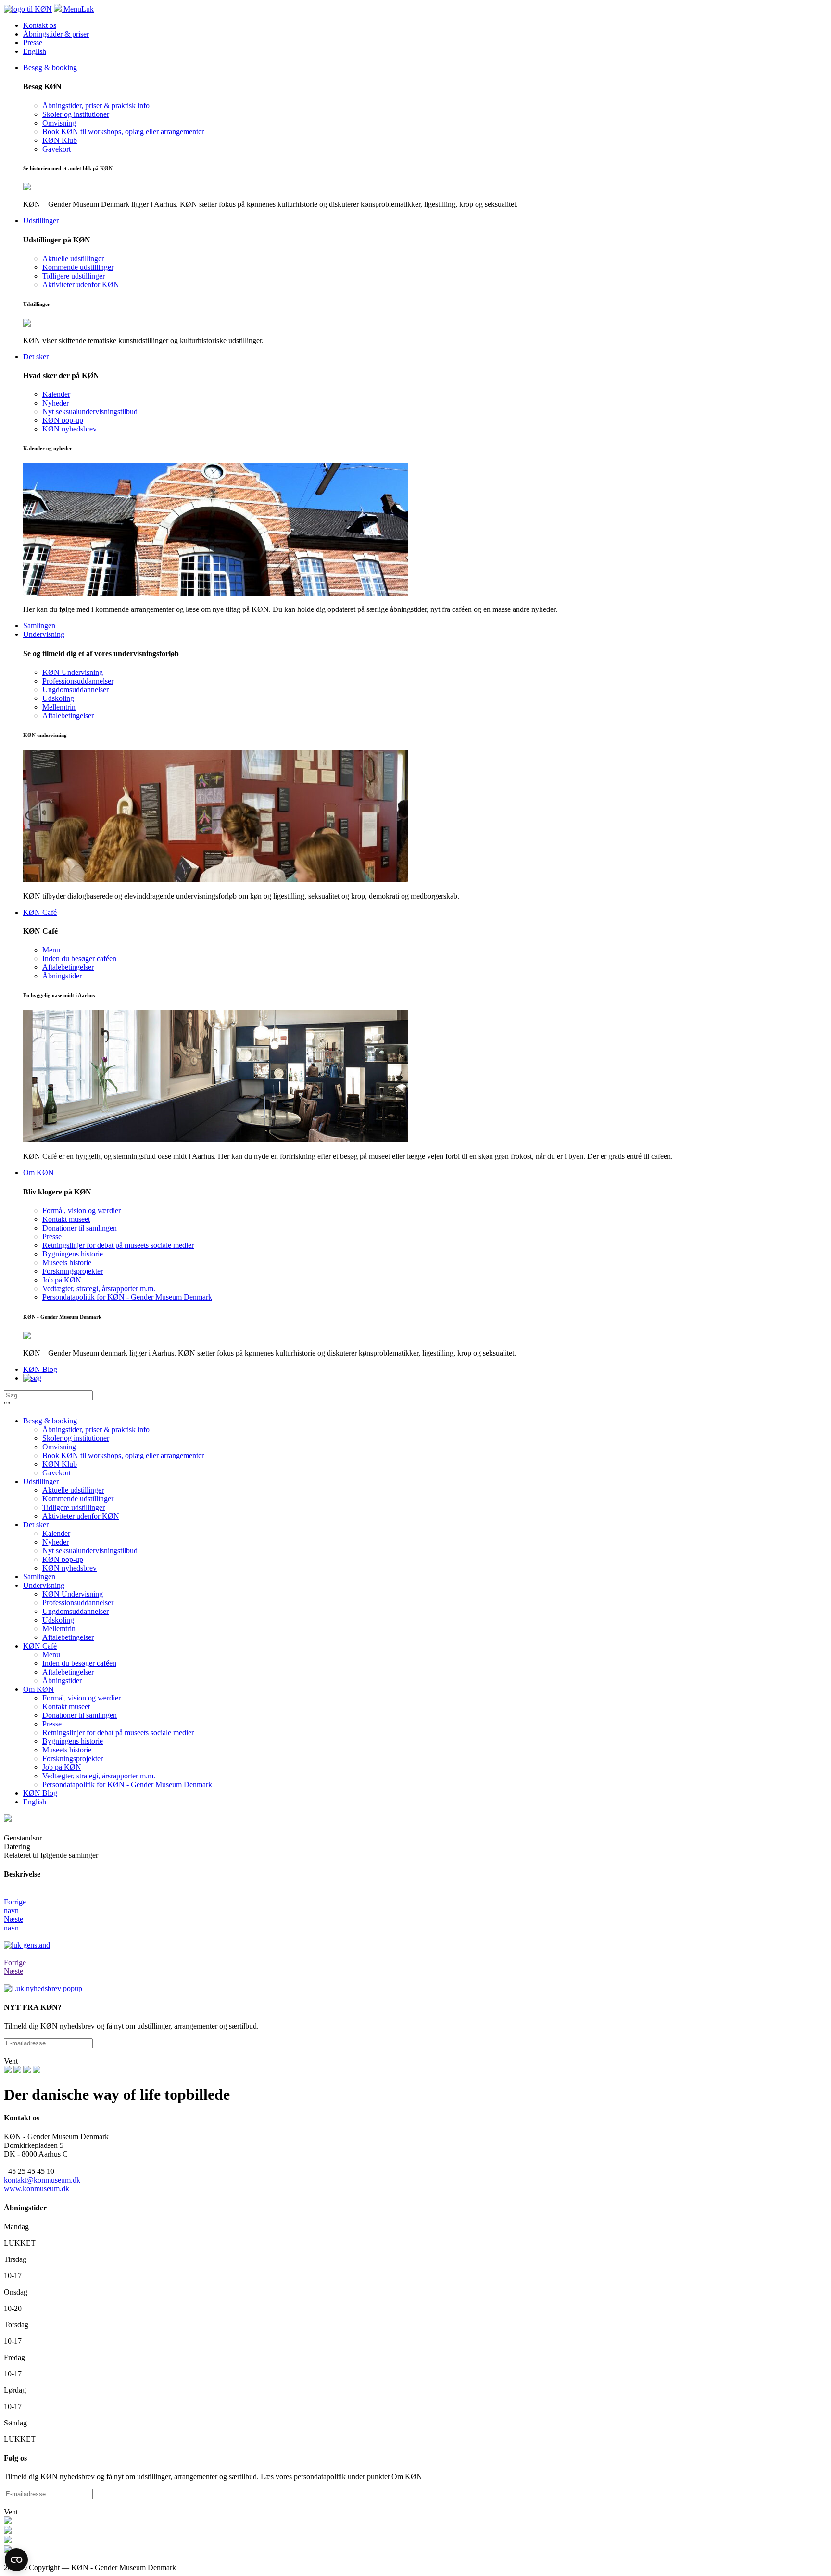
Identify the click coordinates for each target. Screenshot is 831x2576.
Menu (51, 1655)
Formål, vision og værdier (82, 1698)
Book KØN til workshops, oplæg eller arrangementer (123, 1455)
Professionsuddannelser (78, 1603)
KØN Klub (60, 1464)
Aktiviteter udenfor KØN (81, 1516)
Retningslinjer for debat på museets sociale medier (118, 1732)
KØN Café (40, 1646)
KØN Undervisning (73, 1594)
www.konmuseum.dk (37, 2189)
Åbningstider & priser (56, 34)
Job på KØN (62, 1767)
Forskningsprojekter (73, 1758)
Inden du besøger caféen (79, 1663)
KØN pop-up (63, 1559)
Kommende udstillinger (78, 1499)
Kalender (56, 1533)
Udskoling (58, 1620)
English (35, 51)
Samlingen (39, 1577)
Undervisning (44, 1585)
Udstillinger (41, 1481)
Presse (33, 43)
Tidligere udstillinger (74, 1507)
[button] (415, 1902)
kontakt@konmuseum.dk (42, 2180)
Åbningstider (62, 1681)
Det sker (36, 1525)
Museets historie (67, 1750)
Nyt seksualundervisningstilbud (90, 1551)
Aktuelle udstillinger (73, 1490)
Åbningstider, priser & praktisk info (96, 1429)
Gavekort (57, 1473)
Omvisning (59, 1447)
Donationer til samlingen (80, 1715)
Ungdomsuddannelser (76, 1611)
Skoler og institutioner (76, 1438)
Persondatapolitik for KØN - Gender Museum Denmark (127, 1784)
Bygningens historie (73, 1741)
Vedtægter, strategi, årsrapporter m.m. (99, 1776)
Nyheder (56, 1542)
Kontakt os (40, 25)
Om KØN (38, 1689)
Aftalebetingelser (68, 1637)
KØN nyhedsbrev (69, 1568)
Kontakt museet (66, 1707)
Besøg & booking (50, 1421)
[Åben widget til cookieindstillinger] (16, 2560)
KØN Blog (40, 1793)
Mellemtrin (59, 1629)
